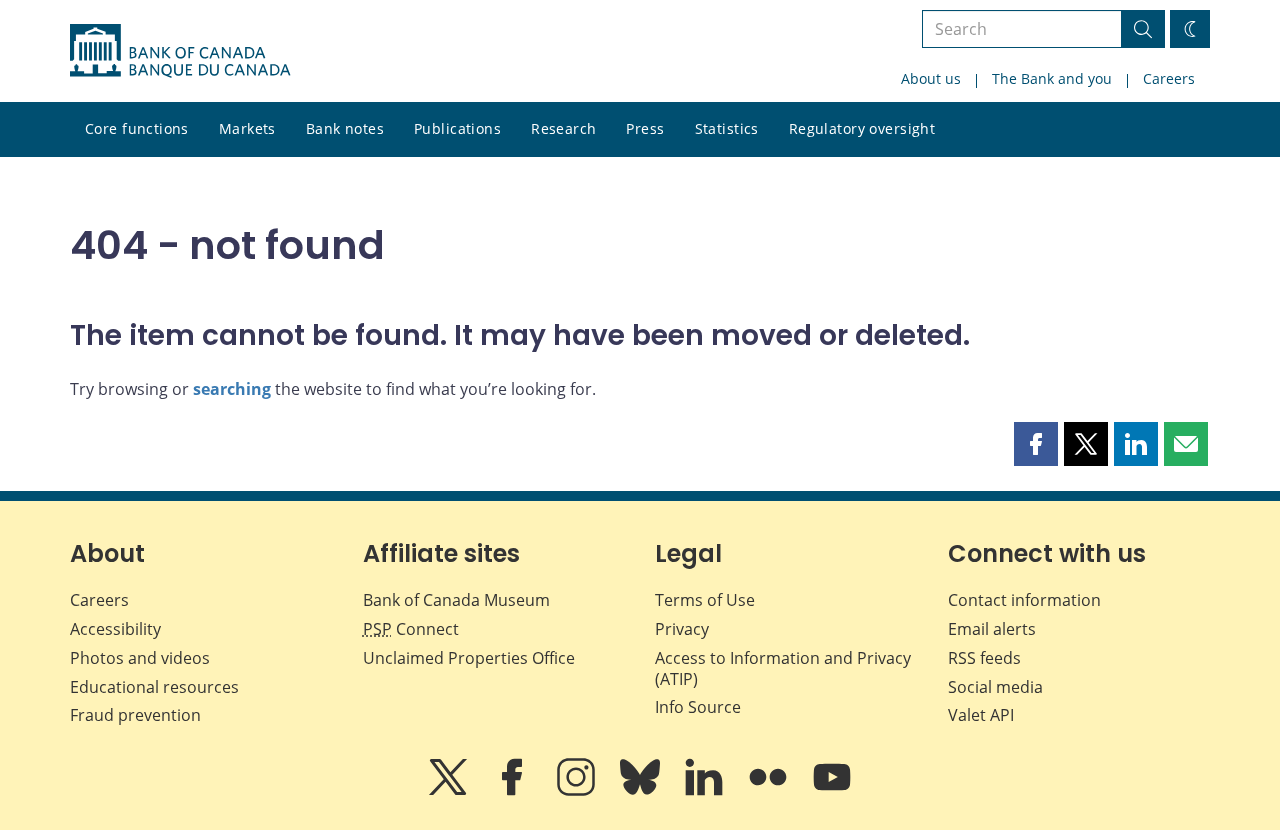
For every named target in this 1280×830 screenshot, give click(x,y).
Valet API (981, 715)
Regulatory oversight (862, 128)
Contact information (1024, 600)
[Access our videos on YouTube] (832, 791)
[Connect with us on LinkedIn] (706, 791)
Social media (995, 687)
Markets (247, 128)
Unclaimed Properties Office (469, 658)
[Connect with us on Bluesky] (642, 791)
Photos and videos (140, 658)
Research (563, 128)
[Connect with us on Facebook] (514, 791)
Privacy (682, 629)
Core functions (137, 128)
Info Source (698, 707)
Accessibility (115, 629)
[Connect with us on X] (450, 791)
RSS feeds (984, 658)
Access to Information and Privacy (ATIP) (783, 668)
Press (645, 128)
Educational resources (154, 687)
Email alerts (992, 629)
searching (232, 389)
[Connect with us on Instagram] (578, 791)
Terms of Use (705, 600)
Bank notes (345, 128)
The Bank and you (1052, 78)
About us (931, 78)
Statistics (727, 128)
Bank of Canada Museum (456, 600)
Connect (411, 629)
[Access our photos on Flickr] (770, 791)
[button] (1036, 444)
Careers (1169, 78)
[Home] (180, 51)
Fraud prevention (135, 715)
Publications (457, 128)
